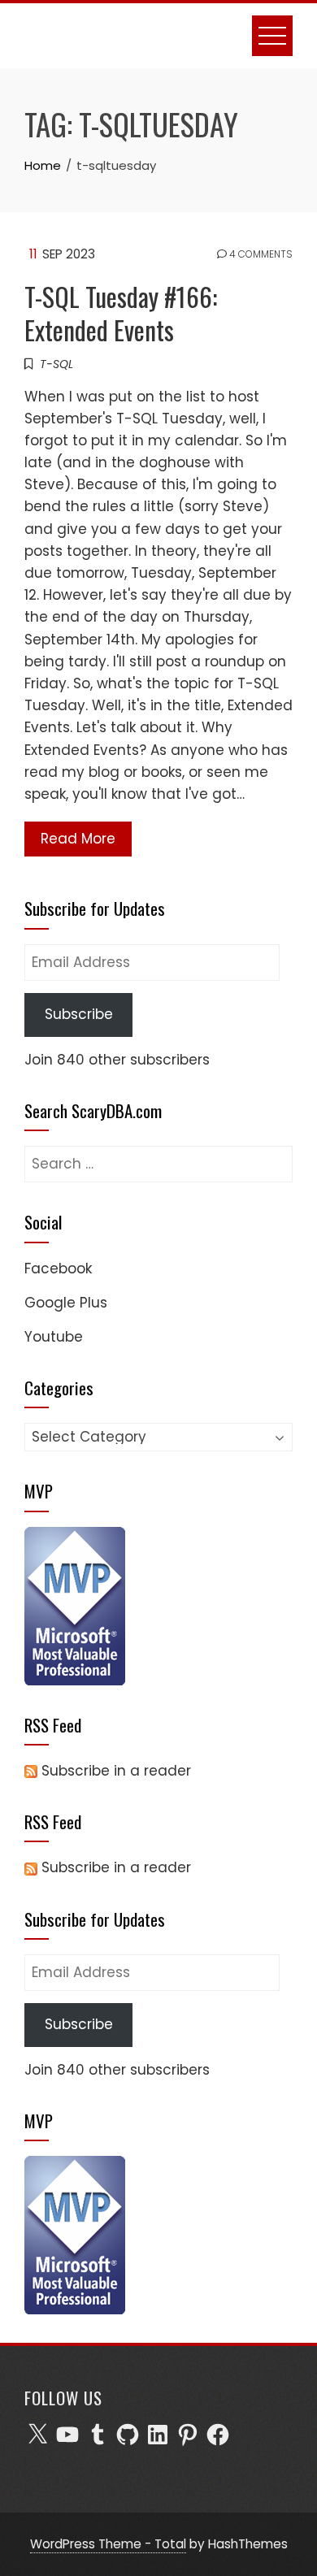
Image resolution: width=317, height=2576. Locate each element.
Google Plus (66, 1303)
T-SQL (56, 364)
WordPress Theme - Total (108, 2544)
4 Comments (260, 254)
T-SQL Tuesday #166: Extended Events (121, 313)
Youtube (54, 1337)
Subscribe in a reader (116, 1771)
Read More (78, 839)
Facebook (58, 1268)
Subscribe (79, 1014)
